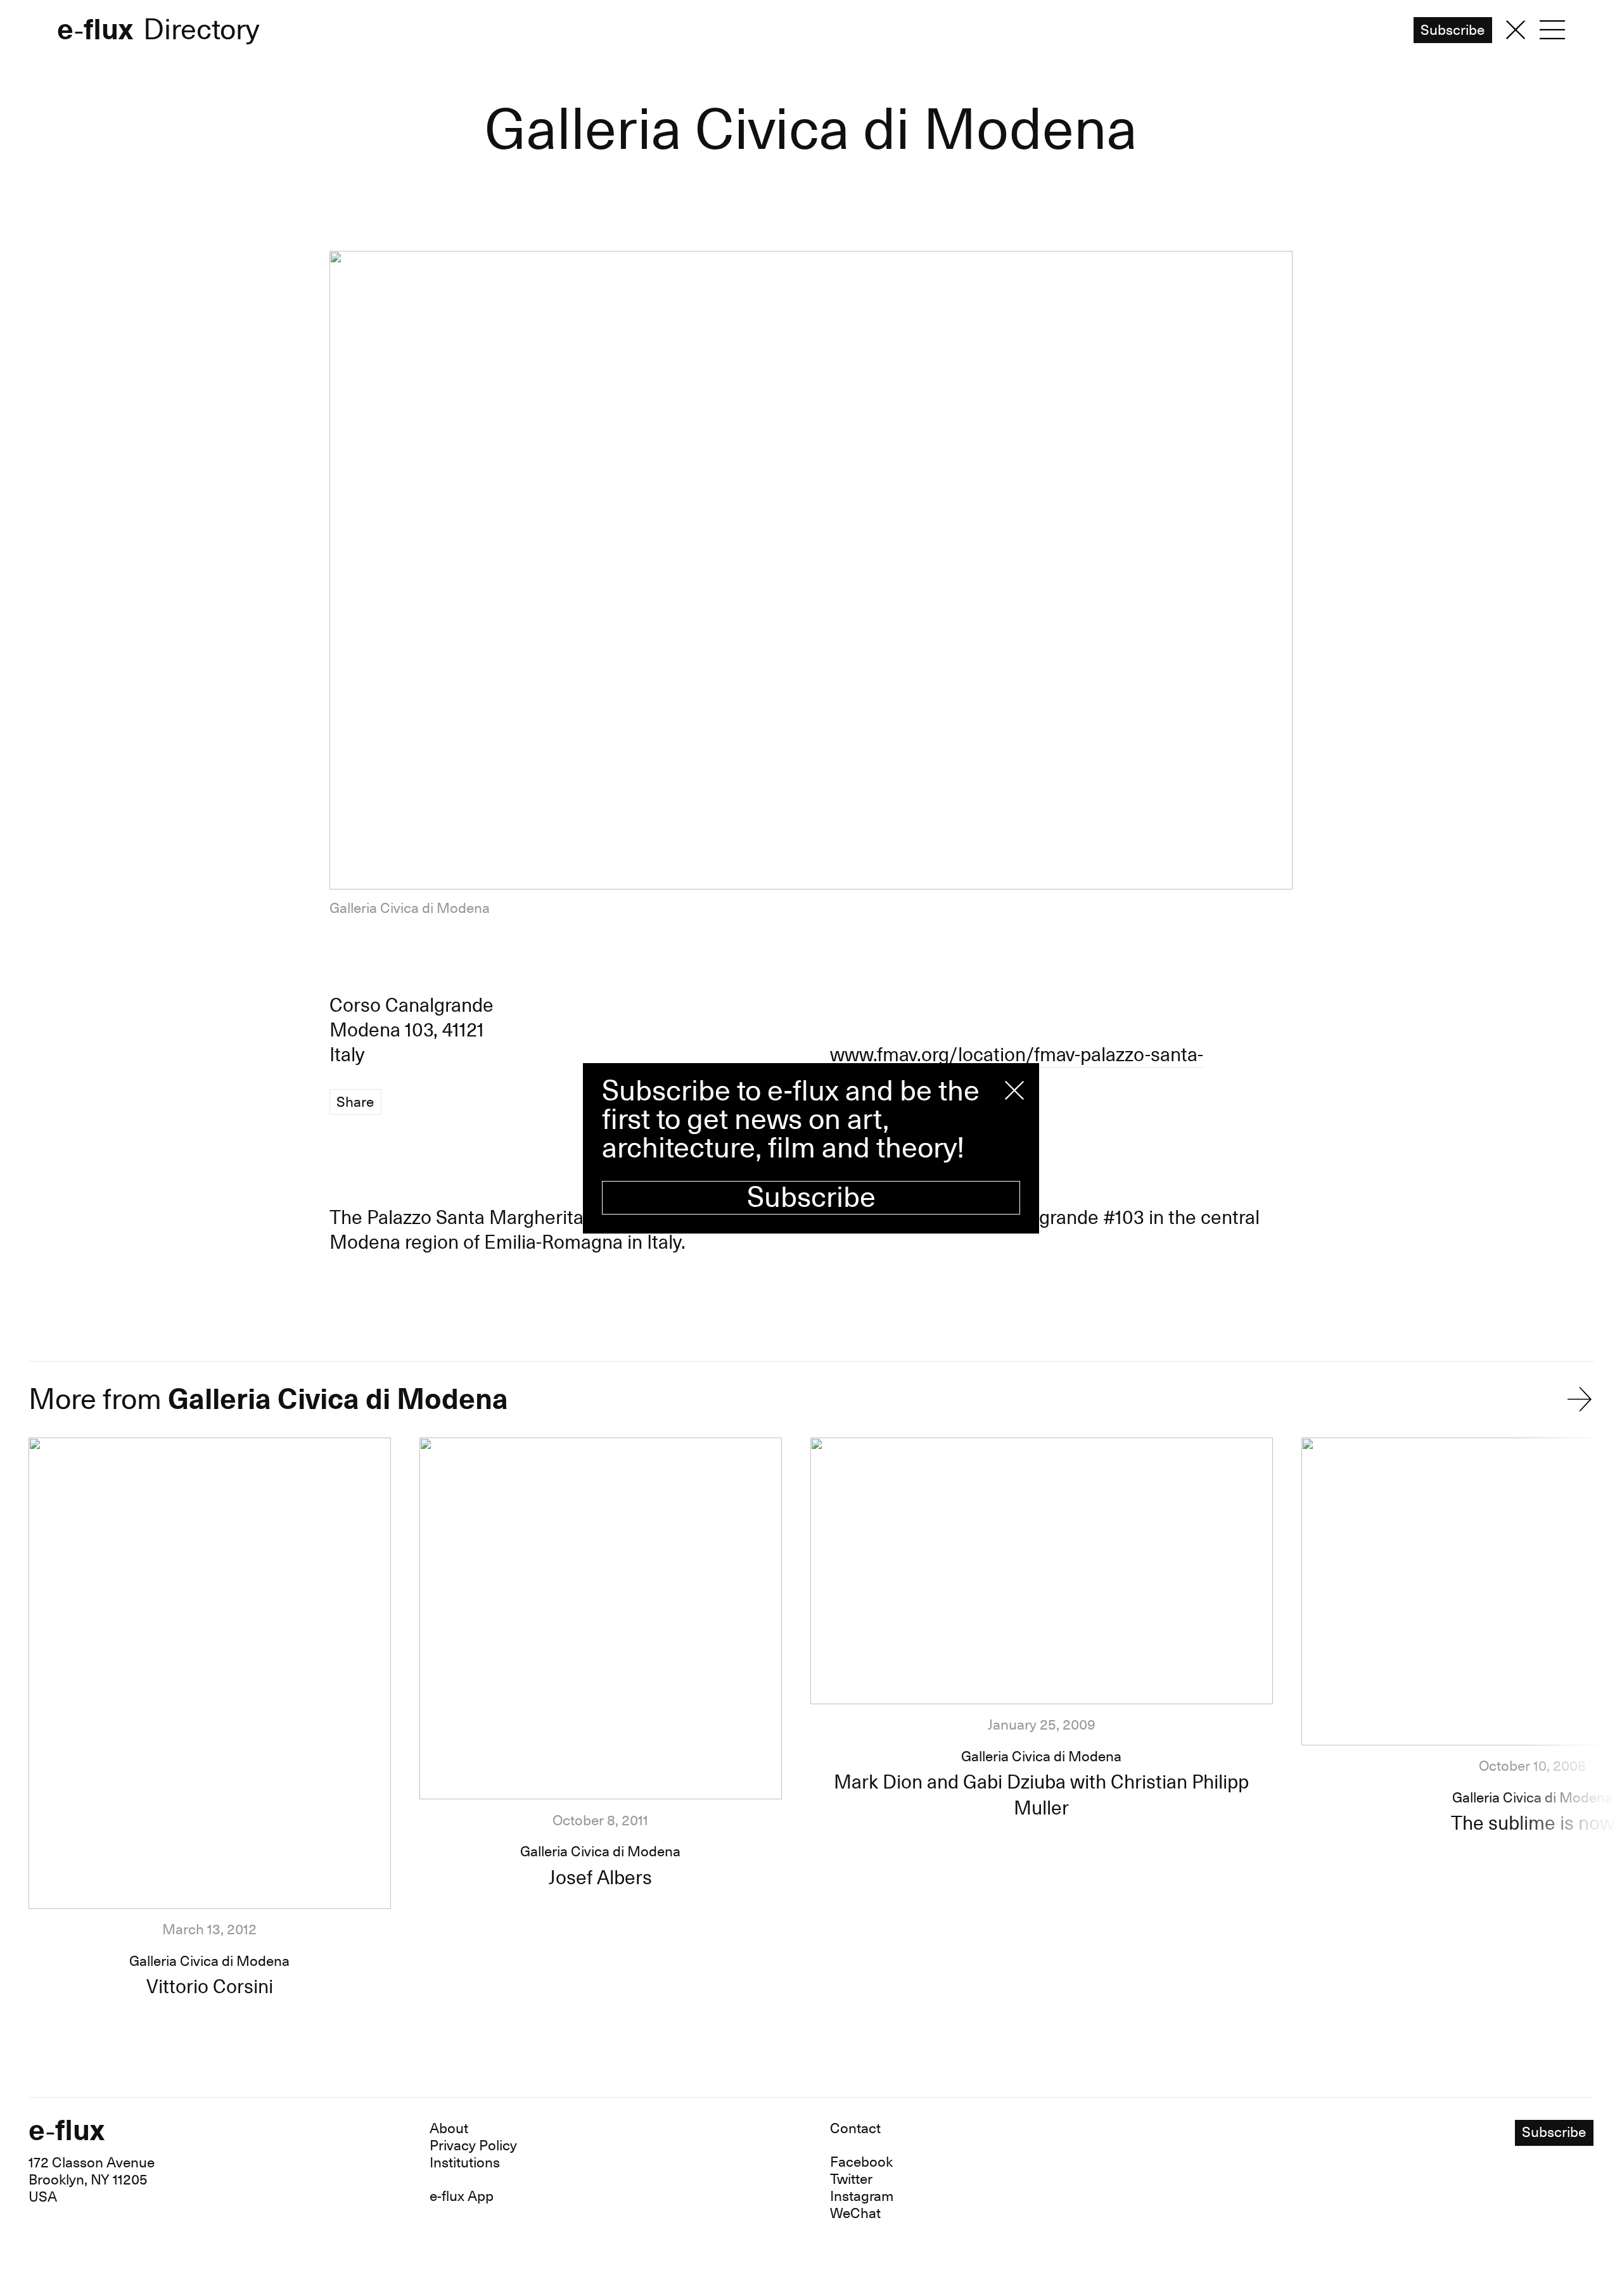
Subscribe (811, 1198)
